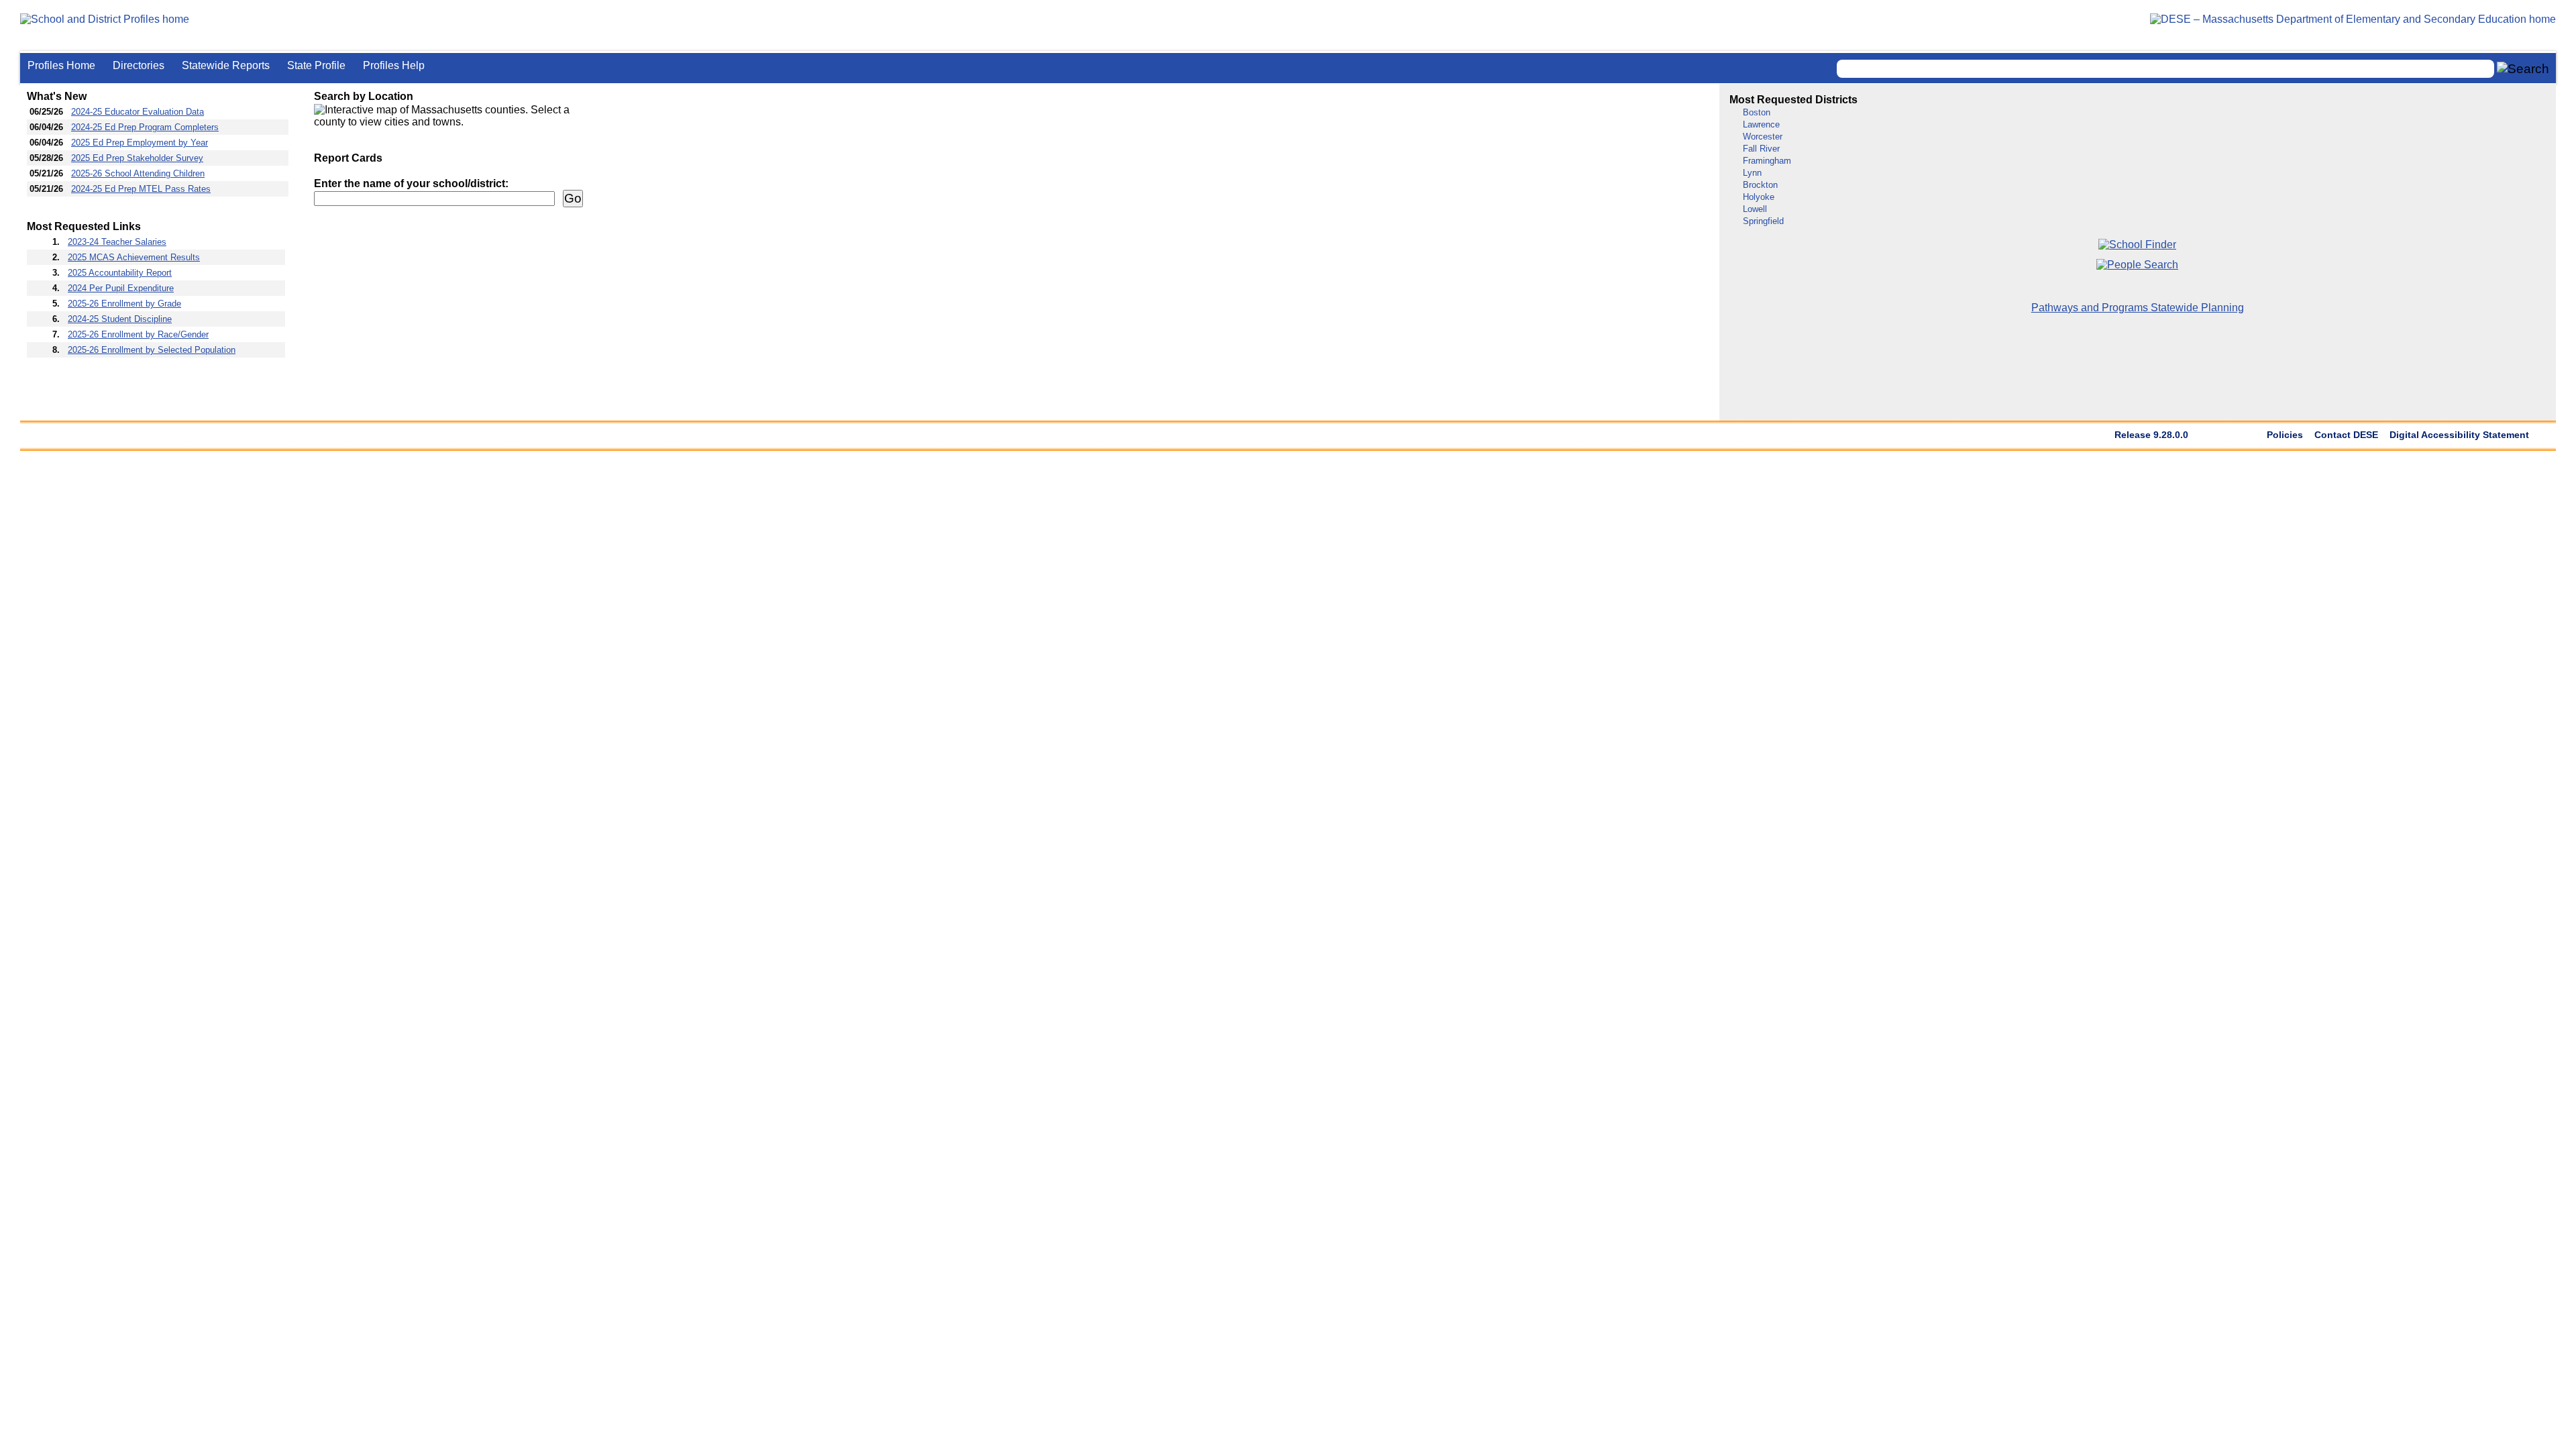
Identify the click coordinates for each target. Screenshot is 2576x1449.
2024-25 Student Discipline (120, 319)
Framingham (1767, 161)
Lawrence (1761, 124)
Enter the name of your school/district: (411, 183)
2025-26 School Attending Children (138, 173)
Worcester (1763, 137)
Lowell (1755, 209)
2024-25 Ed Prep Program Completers (145, 127)
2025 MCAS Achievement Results (134, 257)
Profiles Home (61, 65)
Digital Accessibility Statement (2459, 435)
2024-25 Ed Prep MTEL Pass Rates (141, 189)
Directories (139, 65)
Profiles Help (394, 65)
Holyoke (1759, 197)
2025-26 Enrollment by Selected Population (152, 350)
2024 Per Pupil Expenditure (121, 288)
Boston (1757, 112)
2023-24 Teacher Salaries (117, 242)
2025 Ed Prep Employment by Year (140, 143)
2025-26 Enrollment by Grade (124, 304)
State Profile (316, 65)
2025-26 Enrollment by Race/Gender (138, 334)
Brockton (1760, 185)
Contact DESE (2346, 435)
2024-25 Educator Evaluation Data (138, 112)
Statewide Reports (226, 65)
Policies (2285, 435)
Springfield (1763, 221)
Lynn (1752, 173)
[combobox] (2165, 69)
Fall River (1761, 149)
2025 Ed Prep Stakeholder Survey (137, 158)
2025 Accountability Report (120, 273)
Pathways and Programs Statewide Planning (2138, 308)
